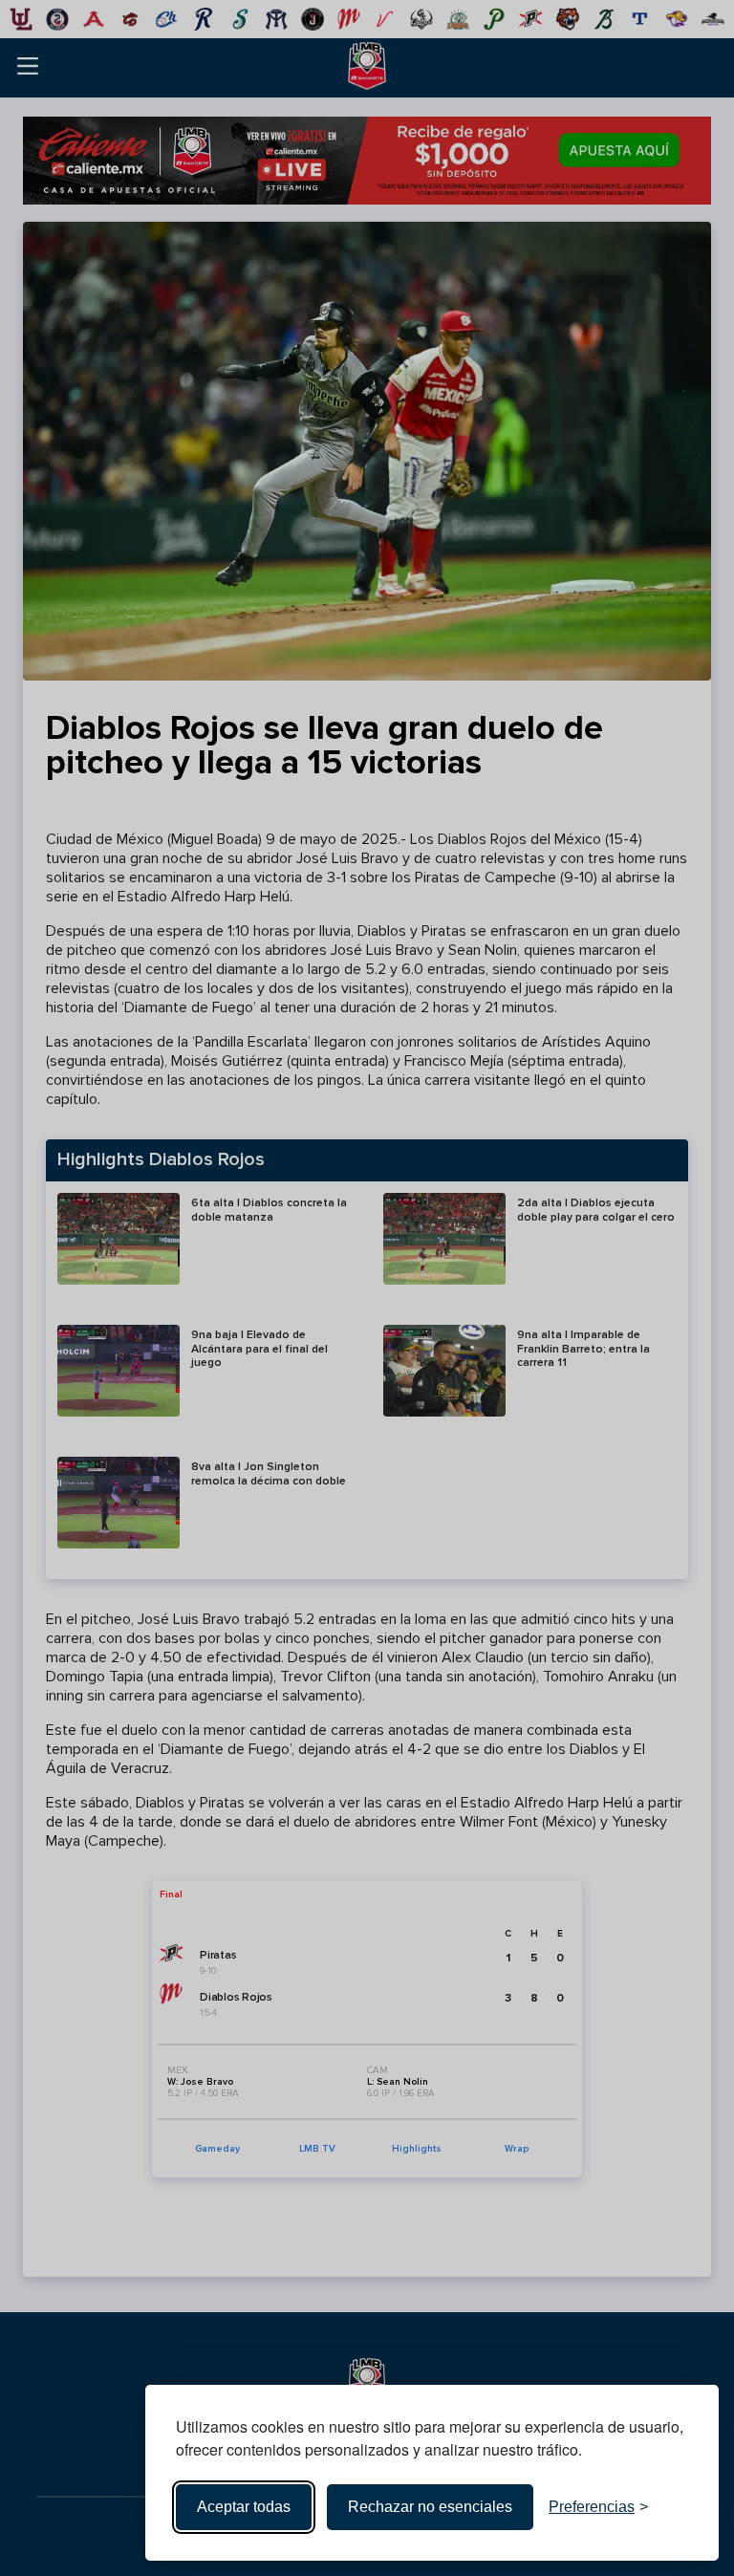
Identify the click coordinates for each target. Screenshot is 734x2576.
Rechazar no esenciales (430, 2507)
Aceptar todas (244, 2507)
